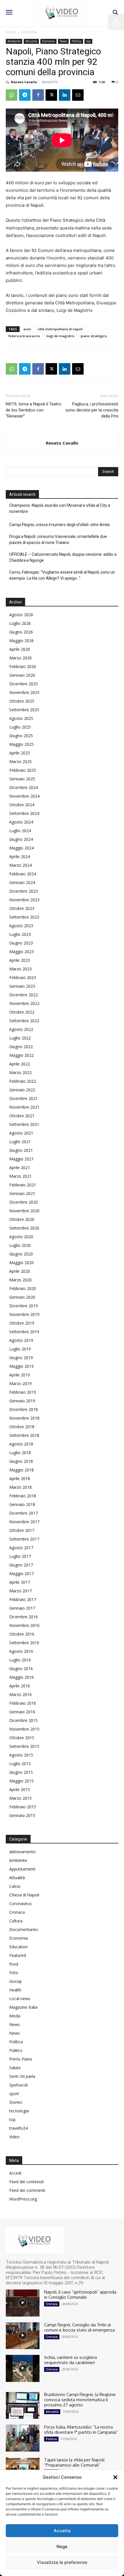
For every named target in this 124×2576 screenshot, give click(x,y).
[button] (115, 2477)
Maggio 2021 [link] (21, 1159)
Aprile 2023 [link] (20, 960)
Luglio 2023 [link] (20, 934)
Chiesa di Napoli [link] (24, 1895)
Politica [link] (77, 41)
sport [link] (14, 2094)
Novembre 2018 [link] (24, 1418)
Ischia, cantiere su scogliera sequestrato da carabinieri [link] (71, 2360)
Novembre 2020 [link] (24, 1211)
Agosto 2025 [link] (21, 718)
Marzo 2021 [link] (20, 1176)
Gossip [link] (16, 1981)
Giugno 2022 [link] (21, 1047)
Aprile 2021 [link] (20, 1167)
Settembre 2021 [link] (24, 1124)
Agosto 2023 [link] (21, 926)
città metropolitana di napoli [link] (60, 329)
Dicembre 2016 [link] (24, 1617)
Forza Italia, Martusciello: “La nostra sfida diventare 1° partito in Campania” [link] (81, 2430)
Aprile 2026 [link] (20, 649)
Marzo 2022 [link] (20, 1072)
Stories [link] (16, 2102)
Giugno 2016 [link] (21, 1669)
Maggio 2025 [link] (21, 744)
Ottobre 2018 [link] (22, 1427)
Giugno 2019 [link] (21, 1358)
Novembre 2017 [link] (24, 1522)
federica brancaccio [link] (24, 336)
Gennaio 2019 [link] (22, 1401)
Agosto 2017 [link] (21, 1548)
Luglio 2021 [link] (20, 1142)
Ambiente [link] (29, 32)
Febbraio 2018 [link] (23, 1496)
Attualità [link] (31, 41)
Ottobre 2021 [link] (22, 1116)
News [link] (63, 41)
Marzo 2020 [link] (20, 1280)
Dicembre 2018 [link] (24, 1409)
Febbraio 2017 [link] (23, 1599)
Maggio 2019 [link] (21, 1366)
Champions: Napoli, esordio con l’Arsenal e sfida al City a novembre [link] (60, 508)
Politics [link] (16, 2050)
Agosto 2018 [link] (21, 1444)
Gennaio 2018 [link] (22, 1504)
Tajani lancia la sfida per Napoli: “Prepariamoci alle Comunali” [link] (75, 2462)
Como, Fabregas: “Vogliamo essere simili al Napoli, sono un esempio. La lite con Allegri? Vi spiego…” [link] (62, 575)
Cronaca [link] (17, 1912)
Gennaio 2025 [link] (22, 779)
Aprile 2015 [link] (20, 1789)
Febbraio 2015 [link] (23, 1807)
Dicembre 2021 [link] (24, 1098)
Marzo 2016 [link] (20, 1694)
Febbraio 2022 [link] (23, 1081)
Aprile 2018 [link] (20, 1478)
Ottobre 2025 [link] (22, 701)
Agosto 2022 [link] (21, 1029)
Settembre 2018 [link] (24, 1435)
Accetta (62, 2531)
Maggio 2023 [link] (21, 952)
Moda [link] (15, 2016)
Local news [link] (20, 1999)
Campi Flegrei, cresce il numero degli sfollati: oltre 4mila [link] (59, 525)
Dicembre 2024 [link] (24, 787)
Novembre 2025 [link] (24, 692)
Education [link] (18, 1947)
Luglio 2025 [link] (20, 727)
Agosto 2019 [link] (21, 1340)
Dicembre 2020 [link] (24, 1202)
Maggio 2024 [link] (21, 848)
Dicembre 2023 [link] (24, 891)
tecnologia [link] (19, 2111)
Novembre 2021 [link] (24, 1107)
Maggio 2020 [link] (21, 1263)
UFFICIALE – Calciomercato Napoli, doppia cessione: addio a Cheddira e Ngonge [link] (63, 557)
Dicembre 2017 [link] (24, 1513)
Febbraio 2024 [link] (23, 874)
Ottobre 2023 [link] (22, 908)
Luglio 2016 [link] (20, 1660)
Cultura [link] (16, 1921)
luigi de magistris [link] (60, 336)
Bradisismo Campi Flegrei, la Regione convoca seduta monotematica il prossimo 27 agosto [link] (80, 2400)
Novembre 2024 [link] (24, 796)
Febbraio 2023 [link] (23, 977)
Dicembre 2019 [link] (24, 1306)
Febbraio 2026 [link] (23, 666)
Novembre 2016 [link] (24, 1625)
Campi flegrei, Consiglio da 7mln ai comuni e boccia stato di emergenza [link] (79, 2327)
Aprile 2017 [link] (20, 1582)
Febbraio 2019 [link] (23, 1392)
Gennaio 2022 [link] (22, 1090)
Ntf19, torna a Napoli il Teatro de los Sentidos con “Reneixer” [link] (34, 410)
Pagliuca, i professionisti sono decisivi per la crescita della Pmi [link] (92, 410)
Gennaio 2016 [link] (22, 1712)
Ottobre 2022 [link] (22, 1012)
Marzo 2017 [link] (20, 1591)
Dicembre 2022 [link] (24, 995)
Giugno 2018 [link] (21, 1461)
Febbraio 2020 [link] (23, 1288)
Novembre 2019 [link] (24, 1314)
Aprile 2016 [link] (20, 1686)
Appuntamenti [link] (22, 1869)
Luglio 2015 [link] (20, 1764)
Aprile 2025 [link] (20, 753)
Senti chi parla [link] (22, 2076)
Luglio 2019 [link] (20, 1349)
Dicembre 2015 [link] (24, 1720)
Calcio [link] (15, 1886)
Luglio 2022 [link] (20, 1038)
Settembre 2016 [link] (24, 1643)
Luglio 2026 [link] (20, 623)
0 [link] (117, 82)
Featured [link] (18, 1955)
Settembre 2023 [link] (24, 917)
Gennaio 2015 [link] (22, 1815)
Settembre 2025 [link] (24, 710)
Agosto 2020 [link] (21, 1237)
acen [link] (27, 329)
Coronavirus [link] (20, 1903)
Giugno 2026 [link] (21, 632)
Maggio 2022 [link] (21, 1055)
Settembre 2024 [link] (24, 813)
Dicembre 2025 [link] (24, 684)
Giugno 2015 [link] (21, 1772)
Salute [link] (15, 2068)
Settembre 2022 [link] (24, 1021)
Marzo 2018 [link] (20, 1487)
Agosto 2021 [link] (21, 1133)
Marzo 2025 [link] (20, 761)
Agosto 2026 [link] (21, 615)
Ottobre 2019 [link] (22, 1323)
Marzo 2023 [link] (20, 969)
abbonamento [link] (22, 1852)
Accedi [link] (15, 2173)
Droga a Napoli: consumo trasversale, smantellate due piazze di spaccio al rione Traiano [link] (58, 539)
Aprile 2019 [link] (20, 1375)
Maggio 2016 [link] (21, 1677)
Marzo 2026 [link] (20, 658)
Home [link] (11, 32)
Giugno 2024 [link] (21, 839)
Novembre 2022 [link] (24, 1003)
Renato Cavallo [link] (24, 82)
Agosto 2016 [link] (21, 1651)
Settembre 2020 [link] (24, 1228)
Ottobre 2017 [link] (22, 1530)
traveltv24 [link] (18, 2128)
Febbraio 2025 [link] (23, 770)
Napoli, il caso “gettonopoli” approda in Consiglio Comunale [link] (80, 2295)
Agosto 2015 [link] (21, 1755)
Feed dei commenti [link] (27, 2190)
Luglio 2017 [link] (20, 1556)
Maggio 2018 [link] (21, 1470)
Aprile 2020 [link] (20, 1271)
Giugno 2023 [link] (21, 943)
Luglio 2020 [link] (20, 1245)
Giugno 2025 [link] (21, 736)
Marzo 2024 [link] (20, 865)
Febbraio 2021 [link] (23, 1185)
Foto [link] (14, 1973)
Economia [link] (48, 41)
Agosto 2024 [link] (21, 822)
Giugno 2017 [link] (21, 1565)
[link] (117, 22)
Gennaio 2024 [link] (22, 882)
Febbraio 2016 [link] (23, 1703)
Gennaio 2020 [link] (22, 1297)
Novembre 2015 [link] (24, 1729)
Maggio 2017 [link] (21, 1574)
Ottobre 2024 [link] (22, 805)
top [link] (88, 41)
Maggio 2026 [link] (21, 641)
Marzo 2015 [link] (20, 1798)
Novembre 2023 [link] (24, 900)
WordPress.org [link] (23, 2199)
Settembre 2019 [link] (24, 1332)
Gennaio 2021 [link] (22, 1193)
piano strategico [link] (94, 336)
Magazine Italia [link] (23, 2007)
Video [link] (14, 2137)
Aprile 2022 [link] (20, 1064)
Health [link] (15, 1990)
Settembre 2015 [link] (24, 1746)
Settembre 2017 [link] (24, 1539)
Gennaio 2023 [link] (22, 986)
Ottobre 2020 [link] (22, 1219)
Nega (62, 2546)
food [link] (14, 1964)
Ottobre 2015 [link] (22, 1738)
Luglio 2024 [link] (20, 831)
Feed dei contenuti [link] (27, 2182)
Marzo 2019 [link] (20, 1383)
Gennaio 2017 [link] (22, 1608)
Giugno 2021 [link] (21, 1150)
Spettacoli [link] (18, 2085)
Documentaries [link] (24, 1929)
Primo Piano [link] (21, 2059)
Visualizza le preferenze (62, 2562)
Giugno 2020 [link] (21, 1254)
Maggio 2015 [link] (21, 1781)
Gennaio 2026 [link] (22, 675)
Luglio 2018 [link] (20, 1453)
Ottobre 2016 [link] (22, 1634)
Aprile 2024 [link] (20, 857)
